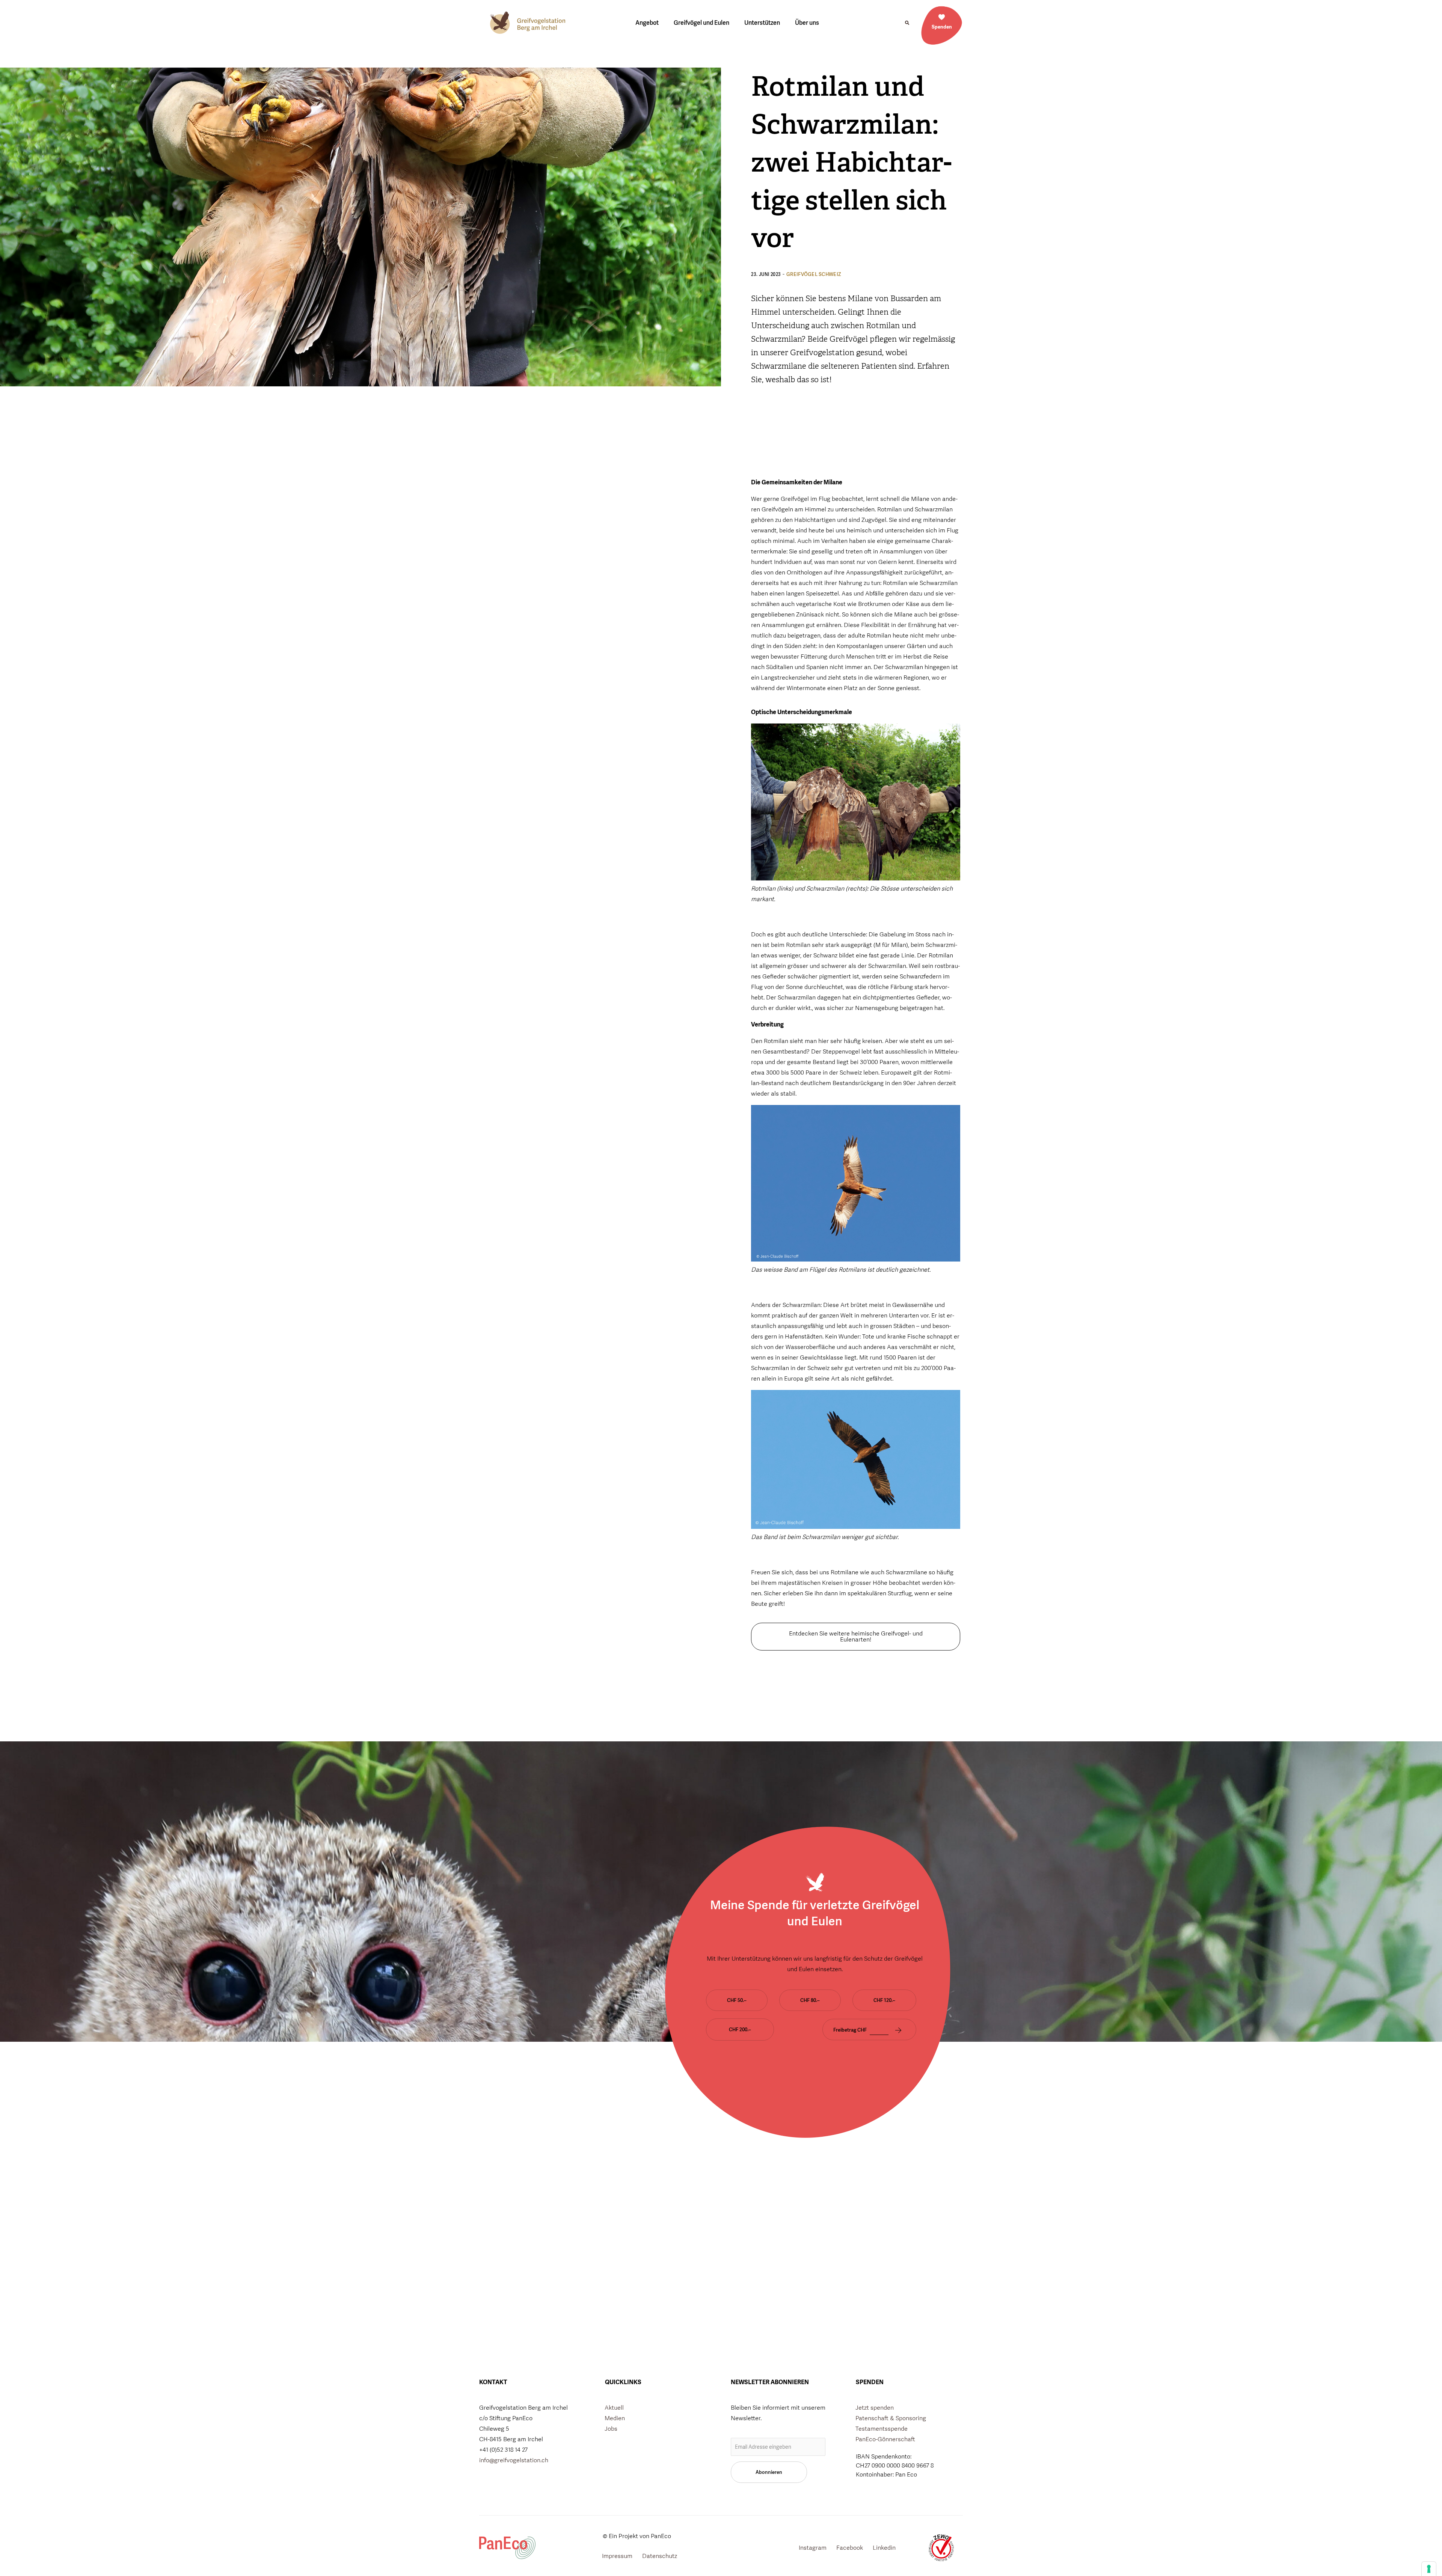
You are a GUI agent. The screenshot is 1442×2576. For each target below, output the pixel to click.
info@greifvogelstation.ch (514, 2460)
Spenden (942, 27)
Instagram (813, 2548)
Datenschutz (660, 2556)
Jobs (611, 2429)
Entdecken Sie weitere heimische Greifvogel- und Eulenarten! (856, 1636)
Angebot (647, 23)
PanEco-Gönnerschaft (885, 2439)
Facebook (850, 2548)
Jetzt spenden (875, 2408)
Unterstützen (762, 23)
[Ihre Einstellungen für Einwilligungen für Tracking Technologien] (1429, 2569)
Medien (615, 2418)
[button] (907, 23)
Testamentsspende (882, 2429)
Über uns (807, 23)
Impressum (617, 2556)
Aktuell (614, 2408)
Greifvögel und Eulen (701, 23)
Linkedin (884, 2548)
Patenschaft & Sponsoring (891, 2418)
